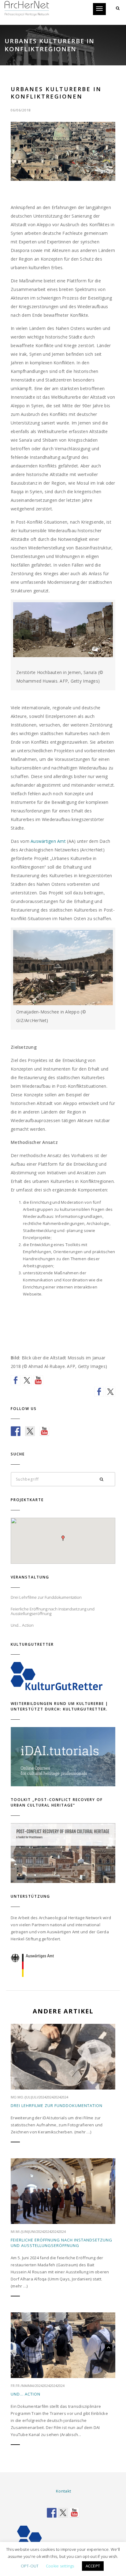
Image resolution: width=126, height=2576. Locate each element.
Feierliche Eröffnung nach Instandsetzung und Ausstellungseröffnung (61, 2243)
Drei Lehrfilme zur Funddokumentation (57, 2105)
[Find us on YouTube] (38, 1380)
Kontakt (63, 2491)
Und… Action (26, 2394)
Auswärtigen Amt (48, 841)
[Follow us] (16, 1380)
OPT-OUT (30, 2566)
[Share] (99, 1392)
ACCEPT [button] (93, 2566)
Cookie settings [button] (60, 2566)
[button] (63, 1538)
